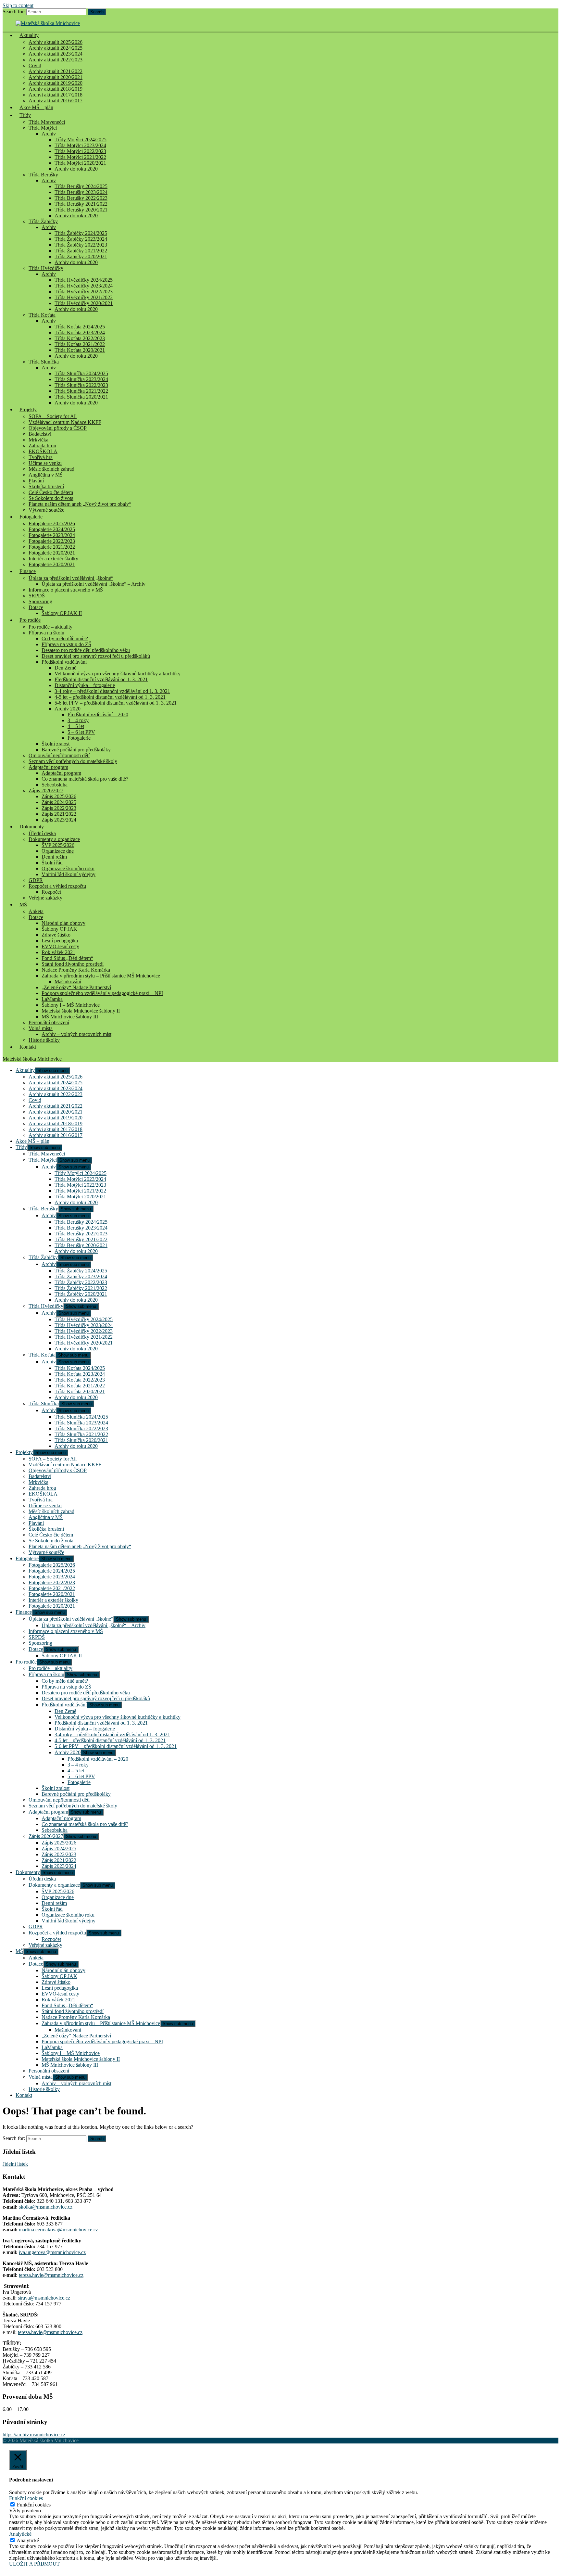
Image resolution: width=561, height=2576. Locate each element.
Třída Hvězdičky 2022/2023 (84, 292)
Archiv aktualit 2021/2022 (56, 71)
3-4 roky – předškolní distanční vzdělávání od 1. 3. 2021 (112, 691)
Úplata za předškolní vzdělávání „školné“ (71, 578)
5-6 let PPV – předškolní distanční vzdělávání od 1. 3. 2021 (116, 703)
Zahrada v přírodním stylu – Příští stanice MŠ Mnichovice (101, 976)
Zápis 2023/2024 (59, 820)
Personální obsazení (49, 1022)
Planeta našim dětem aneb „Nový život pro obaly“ (80, 504)
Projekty (28, 409)
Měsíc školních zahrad (51, 469)
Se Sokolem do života (51, 498)
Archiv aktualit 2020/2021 (56, 77)
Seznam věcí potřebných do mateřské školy (73, 761)
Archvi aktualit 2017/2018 (56, 95)
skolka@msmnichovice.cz (46, 2207)
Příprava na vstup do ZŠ (66, 644)
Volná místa (41, 1028)
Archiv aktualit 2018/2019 (56, 89)
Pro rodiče (30, 620)
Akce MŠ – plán (36, 107)
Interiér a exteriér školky (53, 559)
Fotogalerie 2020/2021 (52, 553)
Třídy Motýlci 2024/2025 (81, 140)
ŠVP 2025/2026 (58, 845)
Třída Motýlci (43, 128)
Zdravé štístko (56, 935)
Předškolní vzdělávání (64, 662)
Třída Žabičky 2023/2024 (81, 239)
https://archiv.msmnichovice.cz (34, 2435)
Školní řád (52, 863)
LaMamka (52, 999)
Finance (28, 571)
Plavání (36, 481)
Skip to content (18, 5)
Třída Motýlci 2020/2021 (80, 163)
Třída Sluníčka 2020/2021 (81, 397)
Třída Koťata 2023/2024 (80, 332)
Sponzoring (40, 601)
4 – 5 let (76, 726)
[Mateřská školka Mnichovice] (48, 23)
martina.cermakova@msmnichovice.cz (58, 2230)
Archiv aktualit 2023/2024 (56, 54)
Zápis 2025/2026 (59, 796)
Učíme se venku (45, 463)
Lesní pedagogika (60, 941)
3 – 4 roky (78, 720)
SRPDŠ (37, 596)
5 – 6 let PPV (81, 732)
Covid (35, 65)
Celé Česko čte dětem (51, 492)
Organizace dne (58, 851)
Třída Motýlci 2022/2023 (80, 151)
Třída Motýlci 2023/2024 (80, 145)
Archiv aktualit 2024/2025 (56, 48)
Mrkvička (38, 440)
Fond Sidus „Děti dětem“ (67, 958)
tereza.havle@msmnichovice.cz (51, 2275)
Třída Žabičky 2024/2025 (81, 233)
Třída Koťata (42, 315)
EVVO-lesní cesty (60, 946)
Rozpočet (51, 892)
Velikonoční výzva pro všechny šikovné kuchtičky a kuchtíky (118, 674)
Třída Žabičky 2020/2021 (81, 256)
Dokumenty (32, 827)
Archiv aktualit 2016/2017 (56, 1135)
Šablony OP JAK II (62, 613)
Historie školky (44, 1040)
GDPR (36, 880)
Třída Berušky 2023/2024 (81, 192)
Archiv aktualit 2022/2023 (56, 60)
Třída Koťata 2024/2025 (80, 327)
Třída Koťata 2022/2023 (80, 338)
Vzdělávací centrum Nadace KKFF (65, 422)
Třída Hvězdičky (46, 268)
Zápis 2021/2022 (59, 814)
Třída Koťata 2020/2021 (80, 350)
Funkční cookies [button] (26, 2498)
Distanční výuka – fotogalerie (85, 685)
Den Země (65, 668)
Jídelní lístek (15, 2164)
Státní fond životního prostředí (73, 964)
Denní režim (54, 857)
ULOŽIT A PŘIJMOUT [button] (34, 2564)
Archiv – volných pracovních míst (76, 1034)
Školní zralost (56, 744)
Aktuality (29, 35)
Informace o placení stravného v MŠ (66, 590)
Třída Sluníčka (44, 362)
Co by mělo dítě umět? (65, 638)
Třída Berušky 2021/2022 (81, 204)
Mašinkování (68, 982)
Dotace (36, 607)
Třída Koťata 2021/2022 (80, 344)
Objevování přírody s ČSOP (58, 428)
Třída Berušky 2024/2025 (81, 186)
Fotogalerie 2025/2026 (52, 523)
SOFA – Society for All (53, 416)
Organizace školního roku (68, 868)
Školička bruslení (46, 486)
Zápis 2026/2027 (46, 791)
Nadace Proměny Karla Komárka (76, 970)
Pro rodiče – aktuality (50, 627)
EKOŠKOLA (43, 451)
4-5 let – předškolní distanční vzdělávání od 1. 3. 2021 (110, 697)
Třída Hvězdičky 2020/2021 (84, 303)
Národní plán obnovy (63, 923)
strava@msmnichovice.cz (44, 2298)
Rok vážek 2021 (58, 952)
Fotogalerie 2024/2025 (52, 529)
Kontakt (28, 1047)
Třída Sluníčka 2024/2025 (81, 373)
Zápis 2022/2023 (59, 808)
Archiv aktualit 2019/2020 (56, 83)
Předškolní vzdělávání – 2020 (98, 714)
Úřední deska (42, 833)
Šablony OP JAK (59, 929)
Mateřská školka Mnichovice (32, 1059)
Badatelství (40, 434)
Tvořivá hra (41, 457)
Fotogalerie (31, 517)
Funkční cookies (34, 2505)
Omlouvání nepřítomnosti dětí (59, 755)
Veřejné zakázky (45, 898)
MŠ (23, 905)
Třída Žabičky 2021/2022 (81, 251)
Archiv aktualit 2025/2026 (56, 42)
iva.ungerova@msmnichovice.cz (52, 2252)
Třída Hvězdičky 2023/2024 (84, 286)
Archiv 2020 (68, 709)
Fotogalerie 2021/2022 (52, 547)
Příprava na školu (46, 633)
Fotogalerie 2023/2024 (52, 535)
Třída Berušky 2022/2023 (81, 198)
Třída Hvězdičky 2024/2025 (84, 280)
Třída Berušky (43, 175)
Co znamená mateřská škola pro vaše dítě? (85, 779)
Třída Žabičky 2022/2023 (81, 245)
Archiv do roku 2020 (76, 169)
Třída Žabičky (43, 221)
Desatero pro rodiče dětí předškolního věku (86, 650)
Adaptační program (48, 767)
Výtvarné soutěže (46, 510)
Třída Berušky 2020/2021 (81, 210)
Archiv (49, 134)
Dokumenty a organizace (54, 839)
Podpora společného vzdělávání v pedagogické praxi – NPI (102, 993)
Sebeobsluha (55, 785)
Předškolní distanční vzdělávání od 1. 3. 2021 (101, 679)
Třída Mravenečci (47, 122)
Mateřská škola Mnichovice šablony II (81, 1011)
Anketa (36, 911)
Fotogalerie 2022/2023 (52, 541)
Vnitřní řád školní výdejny (69, 874)
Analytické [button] (20, 2534)
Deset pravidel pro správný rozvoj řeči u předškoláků (96, 656)
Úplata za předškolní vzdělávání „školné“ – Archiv (93, 584)
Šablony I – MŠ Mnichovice (71, 1005)
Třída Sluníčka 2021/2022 (81, 391)
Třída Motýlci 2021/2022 (80, 157)
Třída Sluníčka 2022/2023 (81, 385)
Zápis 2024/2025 (59, 802)
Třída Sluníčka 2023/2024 (81, 379)
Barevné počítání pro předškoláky (76, 750)
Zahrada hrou (42, 446)
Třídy (25, 115)
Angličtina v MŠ (46, 475)
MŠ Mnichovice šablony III (70, 1017)
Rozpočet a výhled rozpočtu (57, 886)
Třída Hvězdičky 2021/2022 (84, 297)
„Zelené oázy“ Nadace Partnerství (76, 987)
